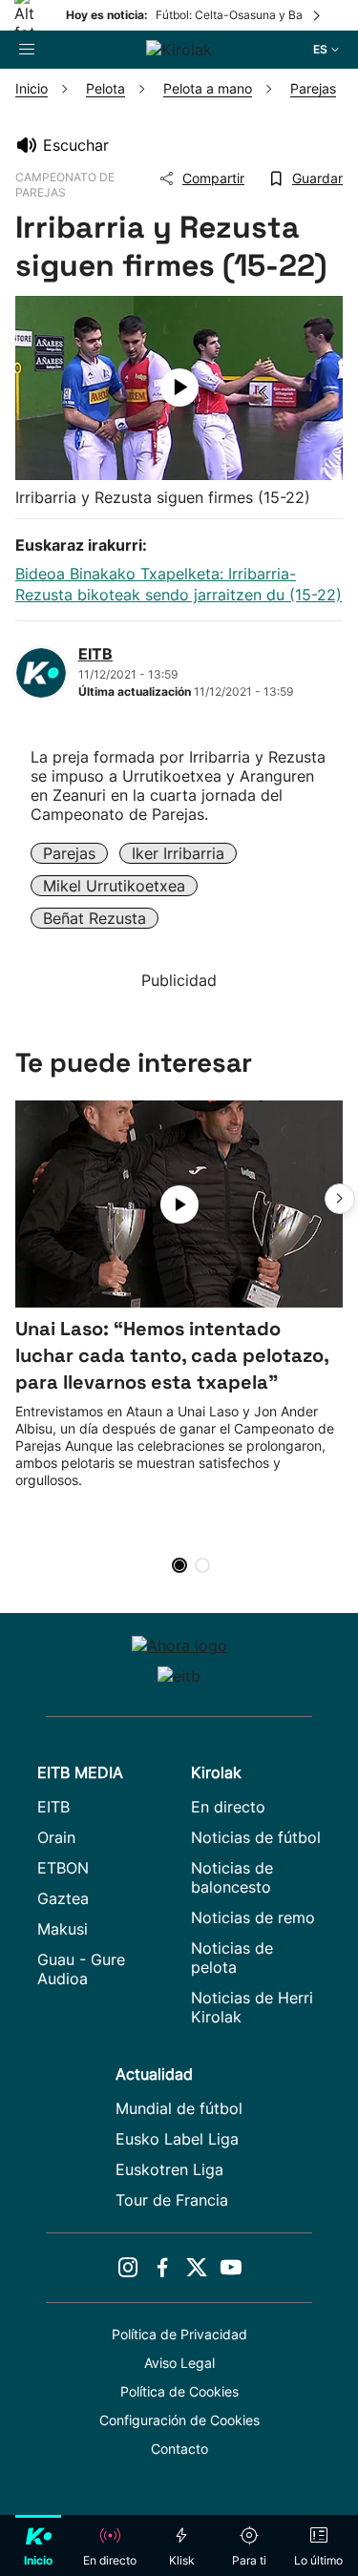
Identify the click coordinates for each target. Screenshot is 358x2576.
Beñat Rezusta (95, 918)
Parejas (69, 853)
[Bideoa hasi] (179, 387)
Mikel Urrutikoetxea (114, 886)
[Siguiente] (318, 15)
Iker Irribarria (178, 853)
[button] (340, 1199)
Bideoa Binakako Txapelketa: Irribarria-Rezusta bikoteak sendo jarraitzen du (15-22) (179, 584)
